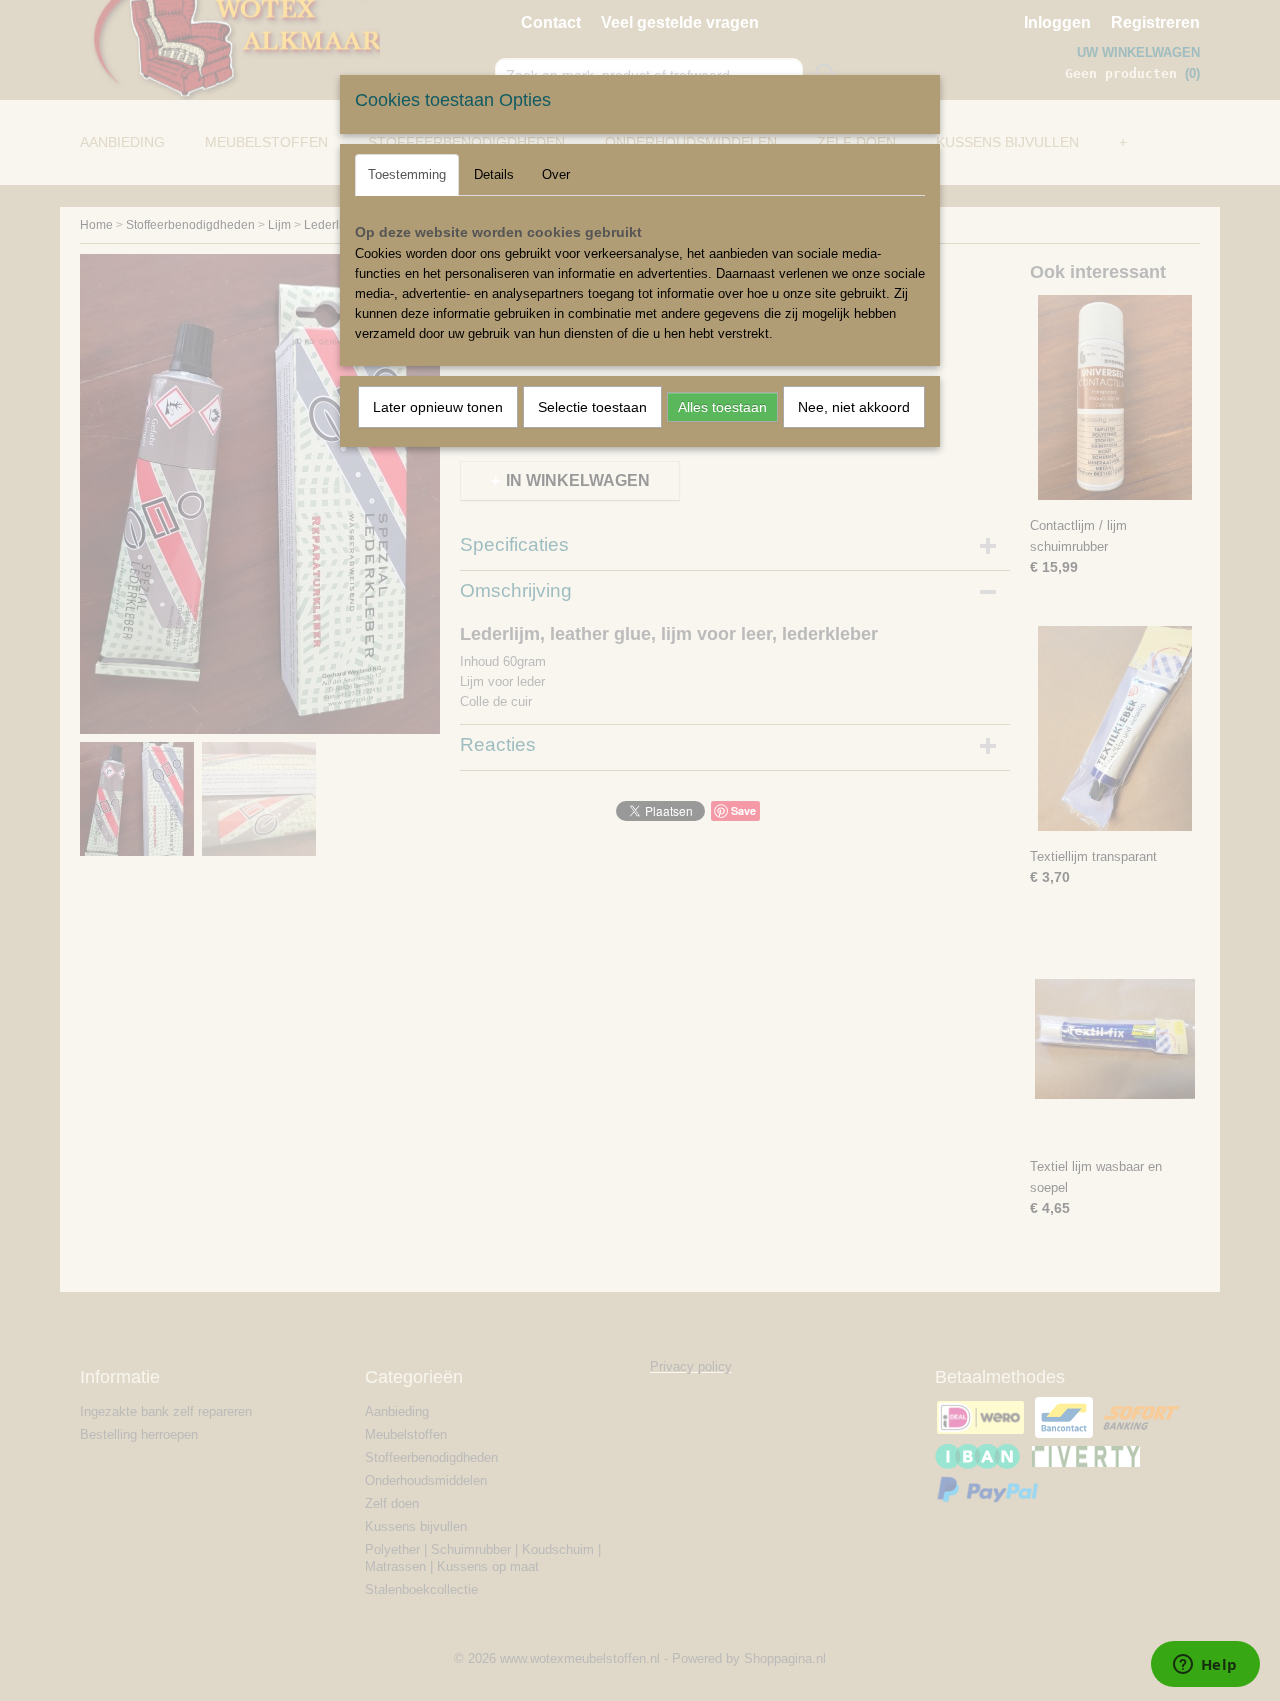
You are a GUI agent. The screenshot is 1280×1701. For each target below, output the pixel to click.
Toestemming (407, 174)
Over (556, 174)
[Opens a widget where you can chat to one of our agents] (1205, 1666)
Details (494, 174)
